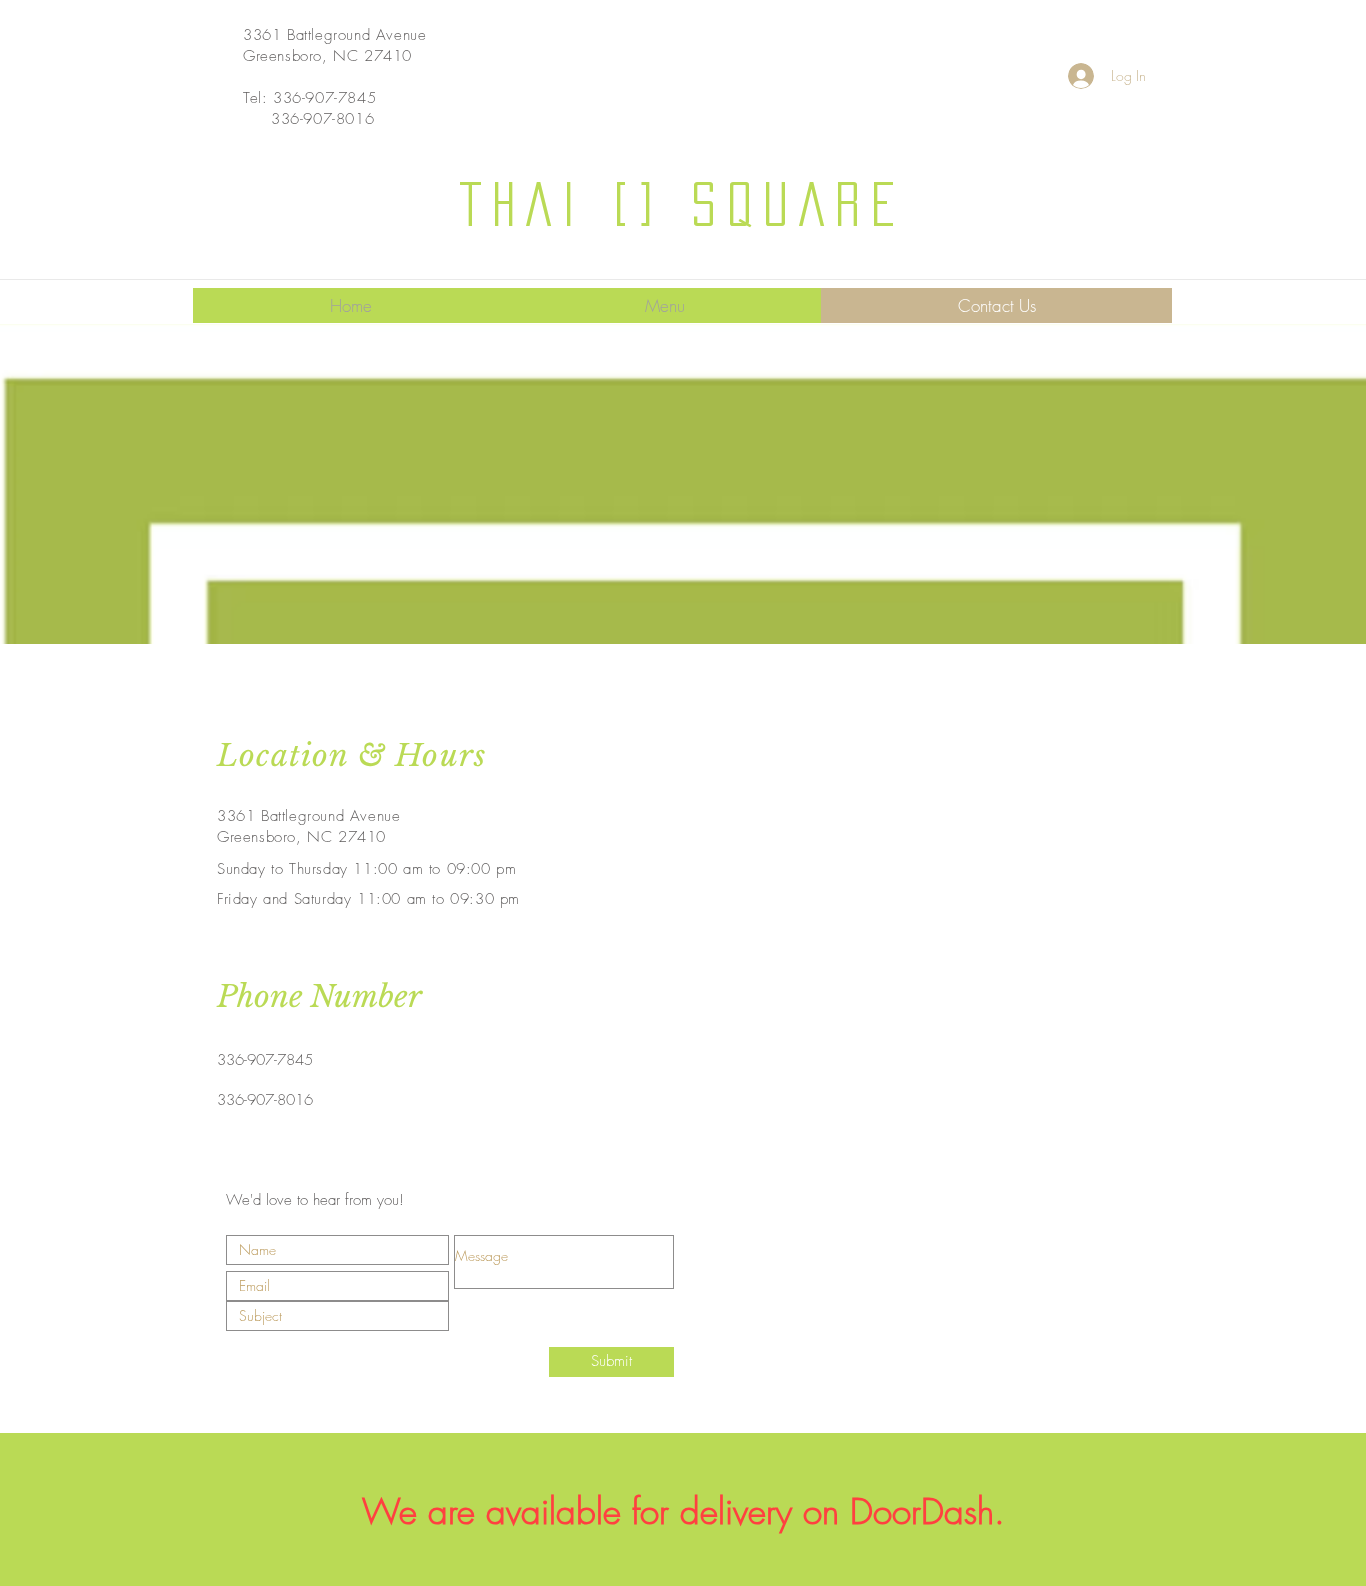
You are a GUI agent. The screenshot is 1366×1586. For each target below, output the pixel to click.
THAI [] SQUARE (683, 204)
